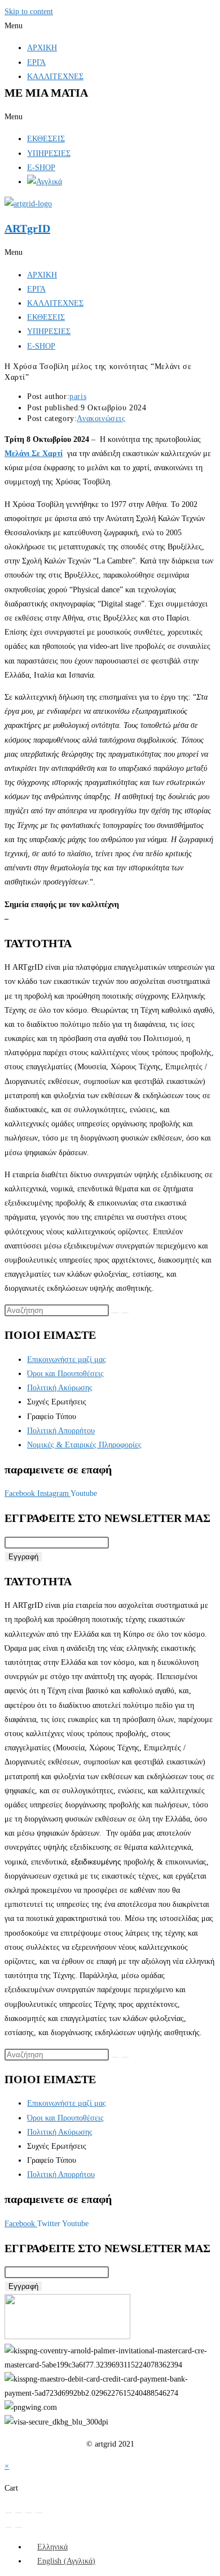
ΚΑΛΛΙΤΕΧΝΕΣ (55, 77)
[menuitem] (47, 2547)
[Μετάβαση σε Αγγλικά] (45, 182)
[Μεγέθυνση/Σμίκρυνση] (8, 2513)
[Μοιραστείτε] (29, 2513)
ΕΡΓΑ (36, 62)
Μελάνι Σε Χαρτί (34, 454)
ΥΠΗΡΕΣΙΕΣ (49, 153)
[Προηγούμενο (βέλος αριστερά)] (8, 2527)
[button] (110, 26)
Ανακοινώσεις (101, 419)
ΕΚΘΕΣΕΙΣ (46, 139)
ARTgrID (27, 228)
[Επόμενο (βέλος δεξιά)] (19, 2527)
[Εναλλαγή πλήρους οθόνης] (19, 2513)
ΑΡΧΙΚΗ (42, 48)
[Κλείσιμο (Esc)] (39, 2513)
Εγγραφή (23, 1557)
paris (78, 396)
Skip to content (29, 12)
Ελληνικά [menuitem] (52, 2547)
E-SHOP (41, 168)
